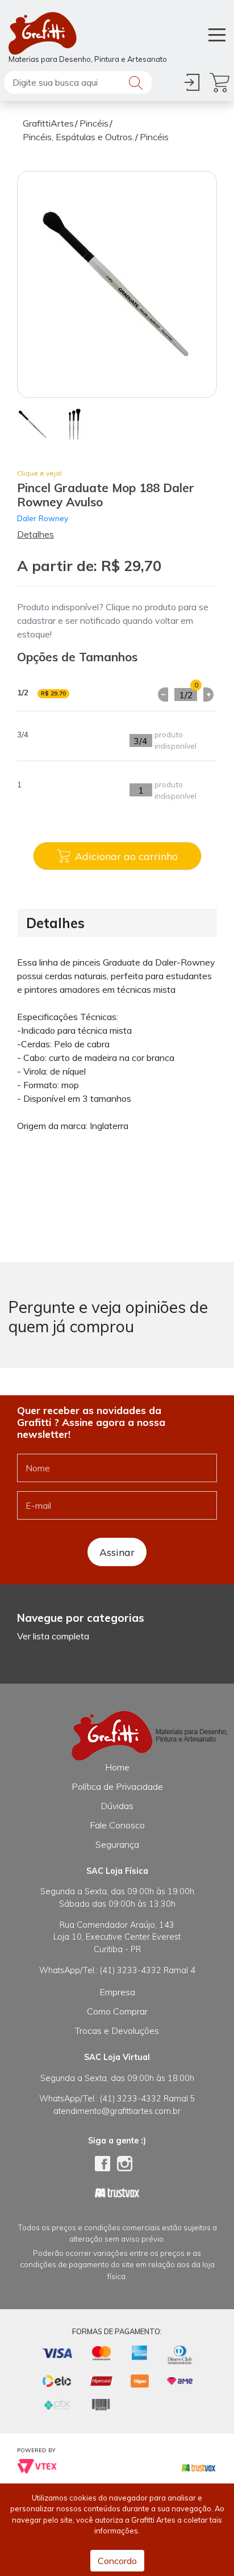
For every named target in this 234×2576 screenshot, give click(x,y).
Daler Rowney (43, 518)
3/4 (141, 741)
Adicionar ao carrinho (126, 856)
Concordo (117, 2561)
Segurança (117, 1844)
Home (117, 1767)
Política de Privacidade (117, 1786)
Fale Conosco (117, 1825)
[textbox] (78, 82)
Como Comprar (117, 2011)
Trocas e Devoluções (117, 2030)
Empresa (117, 1992)
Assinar (117, 1552)
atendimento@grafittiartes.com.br (117, 2111)
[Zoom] (33, 423)
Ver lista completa (53, 1636)
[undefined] (117, 284)
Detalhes (35, 534)
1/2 (186, 695)
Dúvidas (117, 1806)
